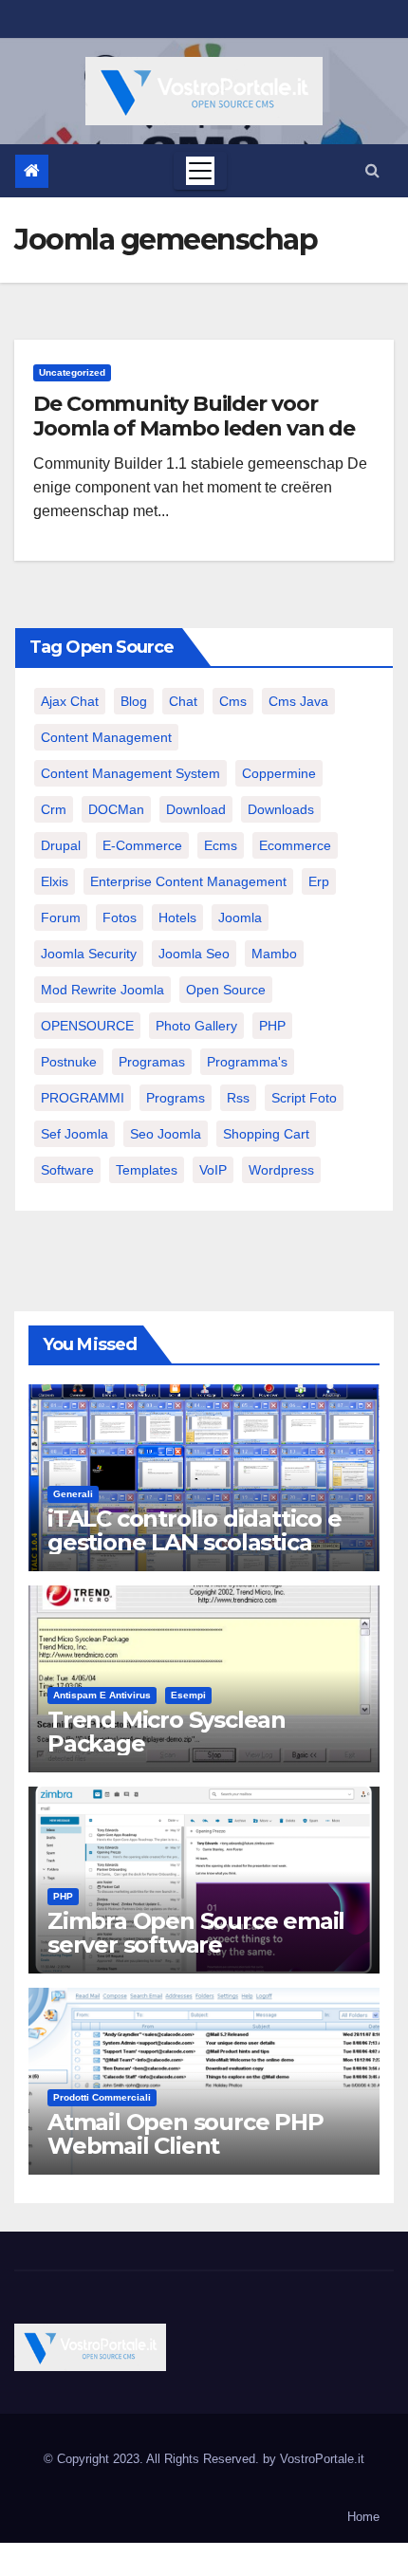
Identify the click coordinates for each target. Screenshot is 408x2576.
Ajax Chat (70, 701)
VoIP (213, 1170)
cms (233, 701)
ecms (221, 845)
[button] (372, 170)
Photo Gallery (196, 1026)
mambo (274, 954)
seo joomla (166, 1134)
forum (61, 917)
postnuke (69, 1062)
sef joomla (74, 1134)
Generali (73, 1494)
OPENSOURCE (87, 1026)
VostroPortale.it (322, 2459)
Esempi (188, 1695)
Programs (176, 1098)
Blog (134, 701)
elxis (55, 881)
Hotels (177, 917)
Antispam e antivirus (102, 1695)
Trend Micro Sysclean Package (167, 1732)
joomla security (89, 954)
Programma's (247, 1062)
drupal (61, 845)
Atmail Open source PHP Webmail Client (185, 2134)
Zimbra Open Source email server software (196, 1933)
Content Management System (130, 773)
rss (238, 1098)
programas (152, 1062)
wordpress (281, 1170)
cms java (298, 701)
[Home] (32, 171)
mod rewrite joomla (102, 990)
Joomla (240, 917)
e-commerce (142, 845)
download (196, 809)
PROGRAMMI (83, 1098)
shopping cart (266, 1134)
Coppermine (279, 773)
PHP (272, 1026)
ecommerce (295, 845)
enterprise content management (188, 881)
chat (183, 701)
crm (54, 809)
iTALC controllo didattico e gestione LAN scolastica (195, 1530)
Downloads (281, 809)
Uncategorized (72, 372)
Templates (147, 1170)
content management (106, 737)
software (67, 1170)
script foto (304, 1098)
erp (319, 881)
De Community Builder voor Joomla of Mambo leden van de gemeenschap (194, 429)
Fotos (120, 917)
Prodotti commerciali (102, 2097)
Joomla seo (194, 954)
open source (226, 990)
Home (363, 2517)
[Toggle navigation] (200, 171)
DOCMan (116, 809)
